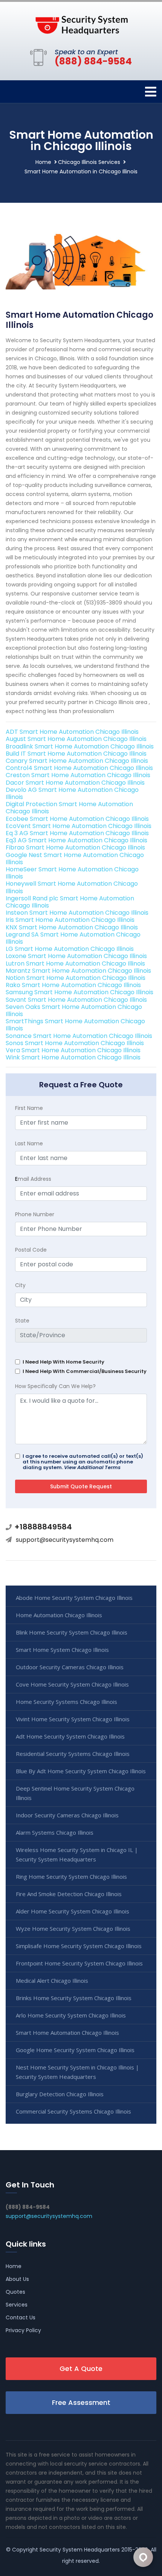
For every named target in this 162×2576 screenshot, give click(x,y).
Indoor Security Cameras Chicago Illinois (67, 1815)
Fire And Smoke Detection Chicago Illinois (69, 1894)
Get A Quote (81, 2369)
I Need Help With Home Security (63, 1362)
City (20, 1285)
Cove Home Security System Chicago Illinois (72, 1684)
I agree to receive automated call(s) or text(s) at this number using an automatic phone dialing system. (83, 1462)
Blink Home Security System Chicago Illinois (72, 1632)
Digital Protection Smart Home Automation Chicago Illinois (69, 808)
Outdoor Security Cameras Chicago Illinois (70, 1667)
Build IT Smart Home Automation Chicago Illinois (76, 754)
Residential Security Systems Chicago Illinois (73, 1754)
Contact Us (21, 2317)
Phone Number (35, 1214)
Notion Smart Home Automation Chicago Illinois (76, 978)
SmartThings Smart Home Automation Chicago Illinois (75, 1025)
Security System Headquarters (80, 2550)
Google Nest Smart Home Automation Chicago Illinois (75, 859)
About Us (17, 2279)
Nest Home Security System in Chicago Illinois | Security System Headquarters (77, 2072)
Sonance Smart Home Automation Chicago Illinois (79, 1036)
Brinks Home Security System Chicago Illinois (74, 1998)
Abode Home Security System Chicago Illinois (74, 1598)
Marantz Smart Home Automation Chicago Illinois (78, 971)
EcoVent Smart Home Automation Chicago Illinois (79, 826)
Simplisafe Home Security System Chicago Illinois (79, 1946)
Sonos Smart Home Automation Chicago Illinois (75, 1043)
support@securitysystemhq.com (65, 1540)
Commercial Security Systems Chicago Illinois (73, 2111)
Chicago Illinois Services (89, 162)
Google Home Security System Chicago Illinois (75, 2050)
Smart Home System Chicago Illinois (62, 1650)
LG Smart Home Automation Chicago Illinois (70, 949)
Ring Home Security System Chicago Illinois (71, 1877)
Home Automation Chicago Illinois (59, 1615)
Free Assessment (81, 2402)
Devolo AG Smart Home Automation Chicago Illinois (72, 793)
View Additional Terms (92, 1467)
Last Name (29, 1143)
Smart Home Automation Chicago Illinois (67, 2033)
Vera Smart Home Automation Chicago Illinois (73, 1050)
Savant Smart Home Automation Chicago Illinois (76, 1000)
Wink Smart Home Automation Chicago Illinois (73, 1057)
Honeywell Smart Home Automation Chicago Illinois (72, 887)
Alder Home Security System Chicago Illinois (73, 1911)
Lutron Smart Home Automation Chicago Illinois (75, 964)
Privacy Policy (23, 2330)
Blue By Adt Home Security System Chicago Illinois (81, 1771)
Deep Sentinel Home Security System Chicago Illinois (75, 1793)
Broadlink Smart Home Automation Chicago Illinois (80, 746)
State (22, 1321)
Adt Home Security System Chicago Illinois (70, 1736)
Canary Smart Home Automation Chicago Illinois (77, 761)
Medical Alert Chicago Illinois (52, 1981)
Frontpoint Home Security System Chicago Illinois (79, 1963)
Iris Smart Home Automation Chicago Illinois (70, 920)
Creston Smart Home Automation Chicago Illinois (78, 775)
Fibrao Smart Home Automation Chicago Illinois (75, 847)
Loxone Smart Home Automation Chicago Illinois (76, 956)
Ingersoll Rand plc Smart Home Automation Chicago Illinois (70, 902)
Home (43, 162)
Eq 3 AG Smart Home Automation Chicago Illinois (77, 833)
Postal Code (31, 1250)
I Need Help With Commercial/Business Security (85, 1371)
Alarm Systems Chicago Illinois (55, 1832)
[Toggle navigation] (151, 92)
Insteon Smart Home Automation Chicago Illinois (77, 913)
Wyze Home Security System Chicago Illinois (73, 1929)
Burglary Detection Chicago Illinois (60, 2094)
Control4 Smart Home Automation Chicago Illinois (79, 768)
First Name (29, 1108)
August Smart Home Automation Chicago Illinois (76, 739)
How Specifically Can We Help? (55, 1386)
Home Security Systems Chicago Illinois (66, 1702)
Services (17, 2305)
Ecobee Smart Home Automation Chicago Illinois (77, 819)
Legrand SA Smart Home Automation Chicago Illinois (73, 938)
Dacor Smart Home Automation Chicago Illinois (75, 783)
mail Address (33, 1179)
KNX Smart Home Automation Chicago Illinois (72, 927)
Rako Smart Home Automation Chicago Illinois (73, 985)
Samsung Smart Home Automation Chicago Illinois (79, 992)
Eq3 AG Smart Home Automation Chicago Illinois (76, 840)
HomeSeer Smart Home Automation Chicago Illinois (72, 873)
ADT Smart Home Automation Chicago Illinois (72, 732)
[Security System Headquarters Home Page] (81, 24)
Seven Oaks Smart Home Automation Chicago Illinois (74, 1010)
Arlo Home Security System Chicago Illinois (71, 2015)
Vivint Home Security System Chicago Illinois (73, 1719)
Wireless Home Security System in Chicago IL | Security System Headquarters (77, 1854)
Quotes (15, 2292)
